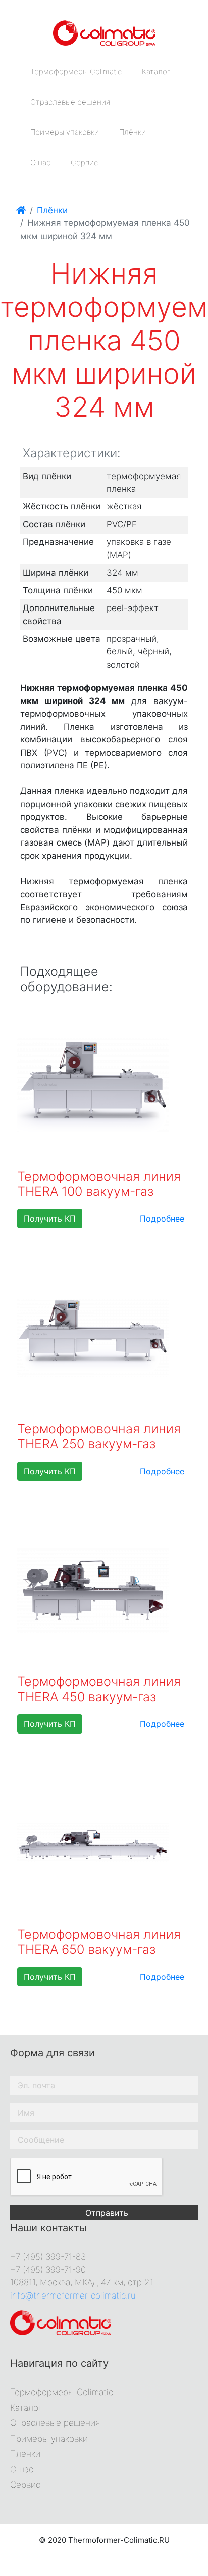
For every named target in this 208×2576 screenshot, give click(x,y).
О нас (40, 162)
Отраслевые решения (70, 102)
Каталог (156, 72)
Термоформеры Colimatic (76, 72)
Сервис (84, 162)
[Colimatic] (104, 32)
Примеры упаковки (65, 132)
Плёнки (133, 132)
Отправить (107, 2213)
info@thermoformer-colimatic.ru (73, 2296)
